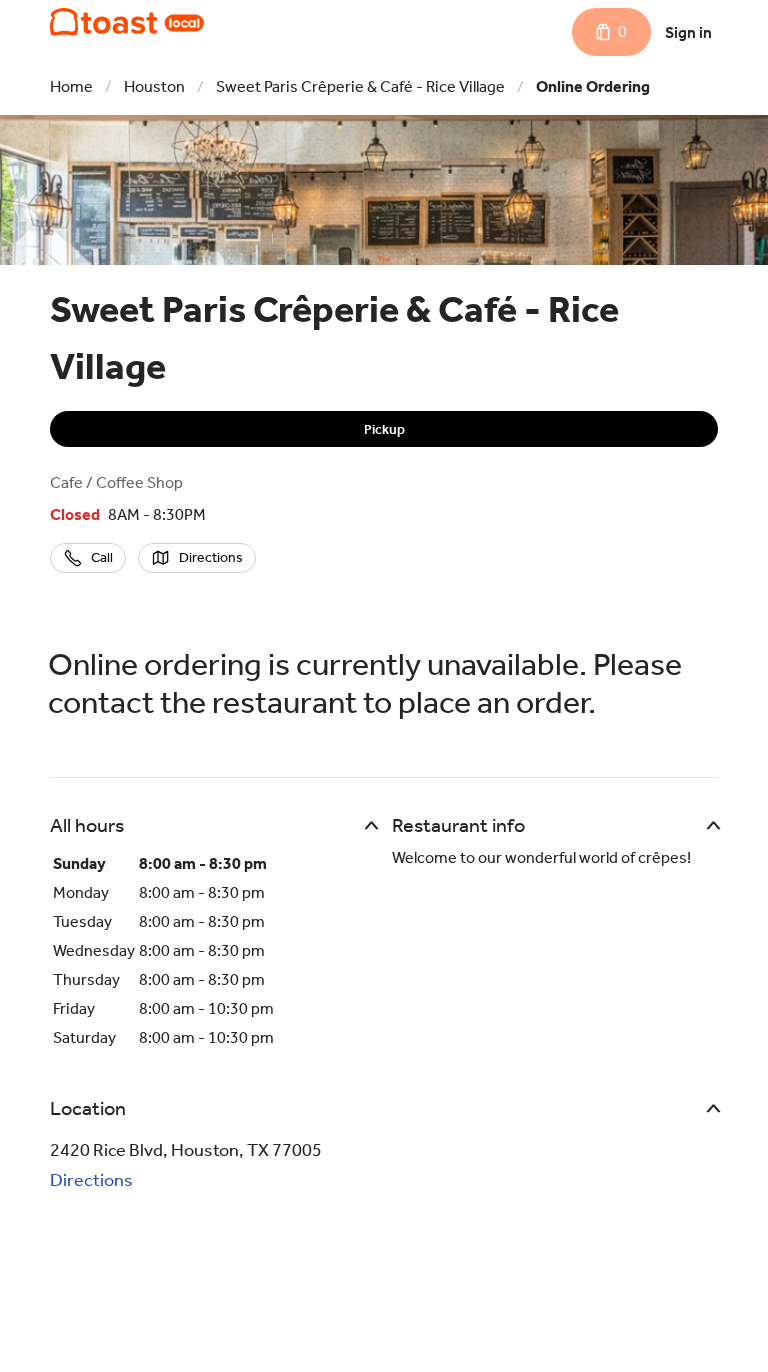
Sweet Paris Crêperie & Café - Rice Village (360, 86)
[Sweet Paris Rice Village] (127, 22)
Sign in (688, 32)
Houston (154, 86)
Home (71, 86)
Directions (91, 1180)
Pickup (384, 429)
